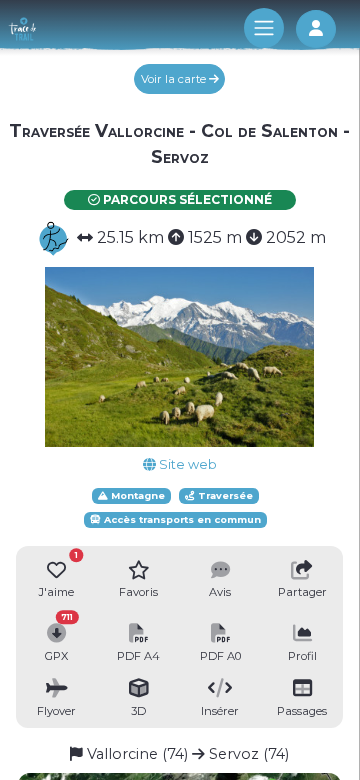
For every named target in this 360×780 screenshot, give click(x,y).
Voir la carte (175, 79)
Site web (186, 464)
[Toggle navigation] (264, 28)
